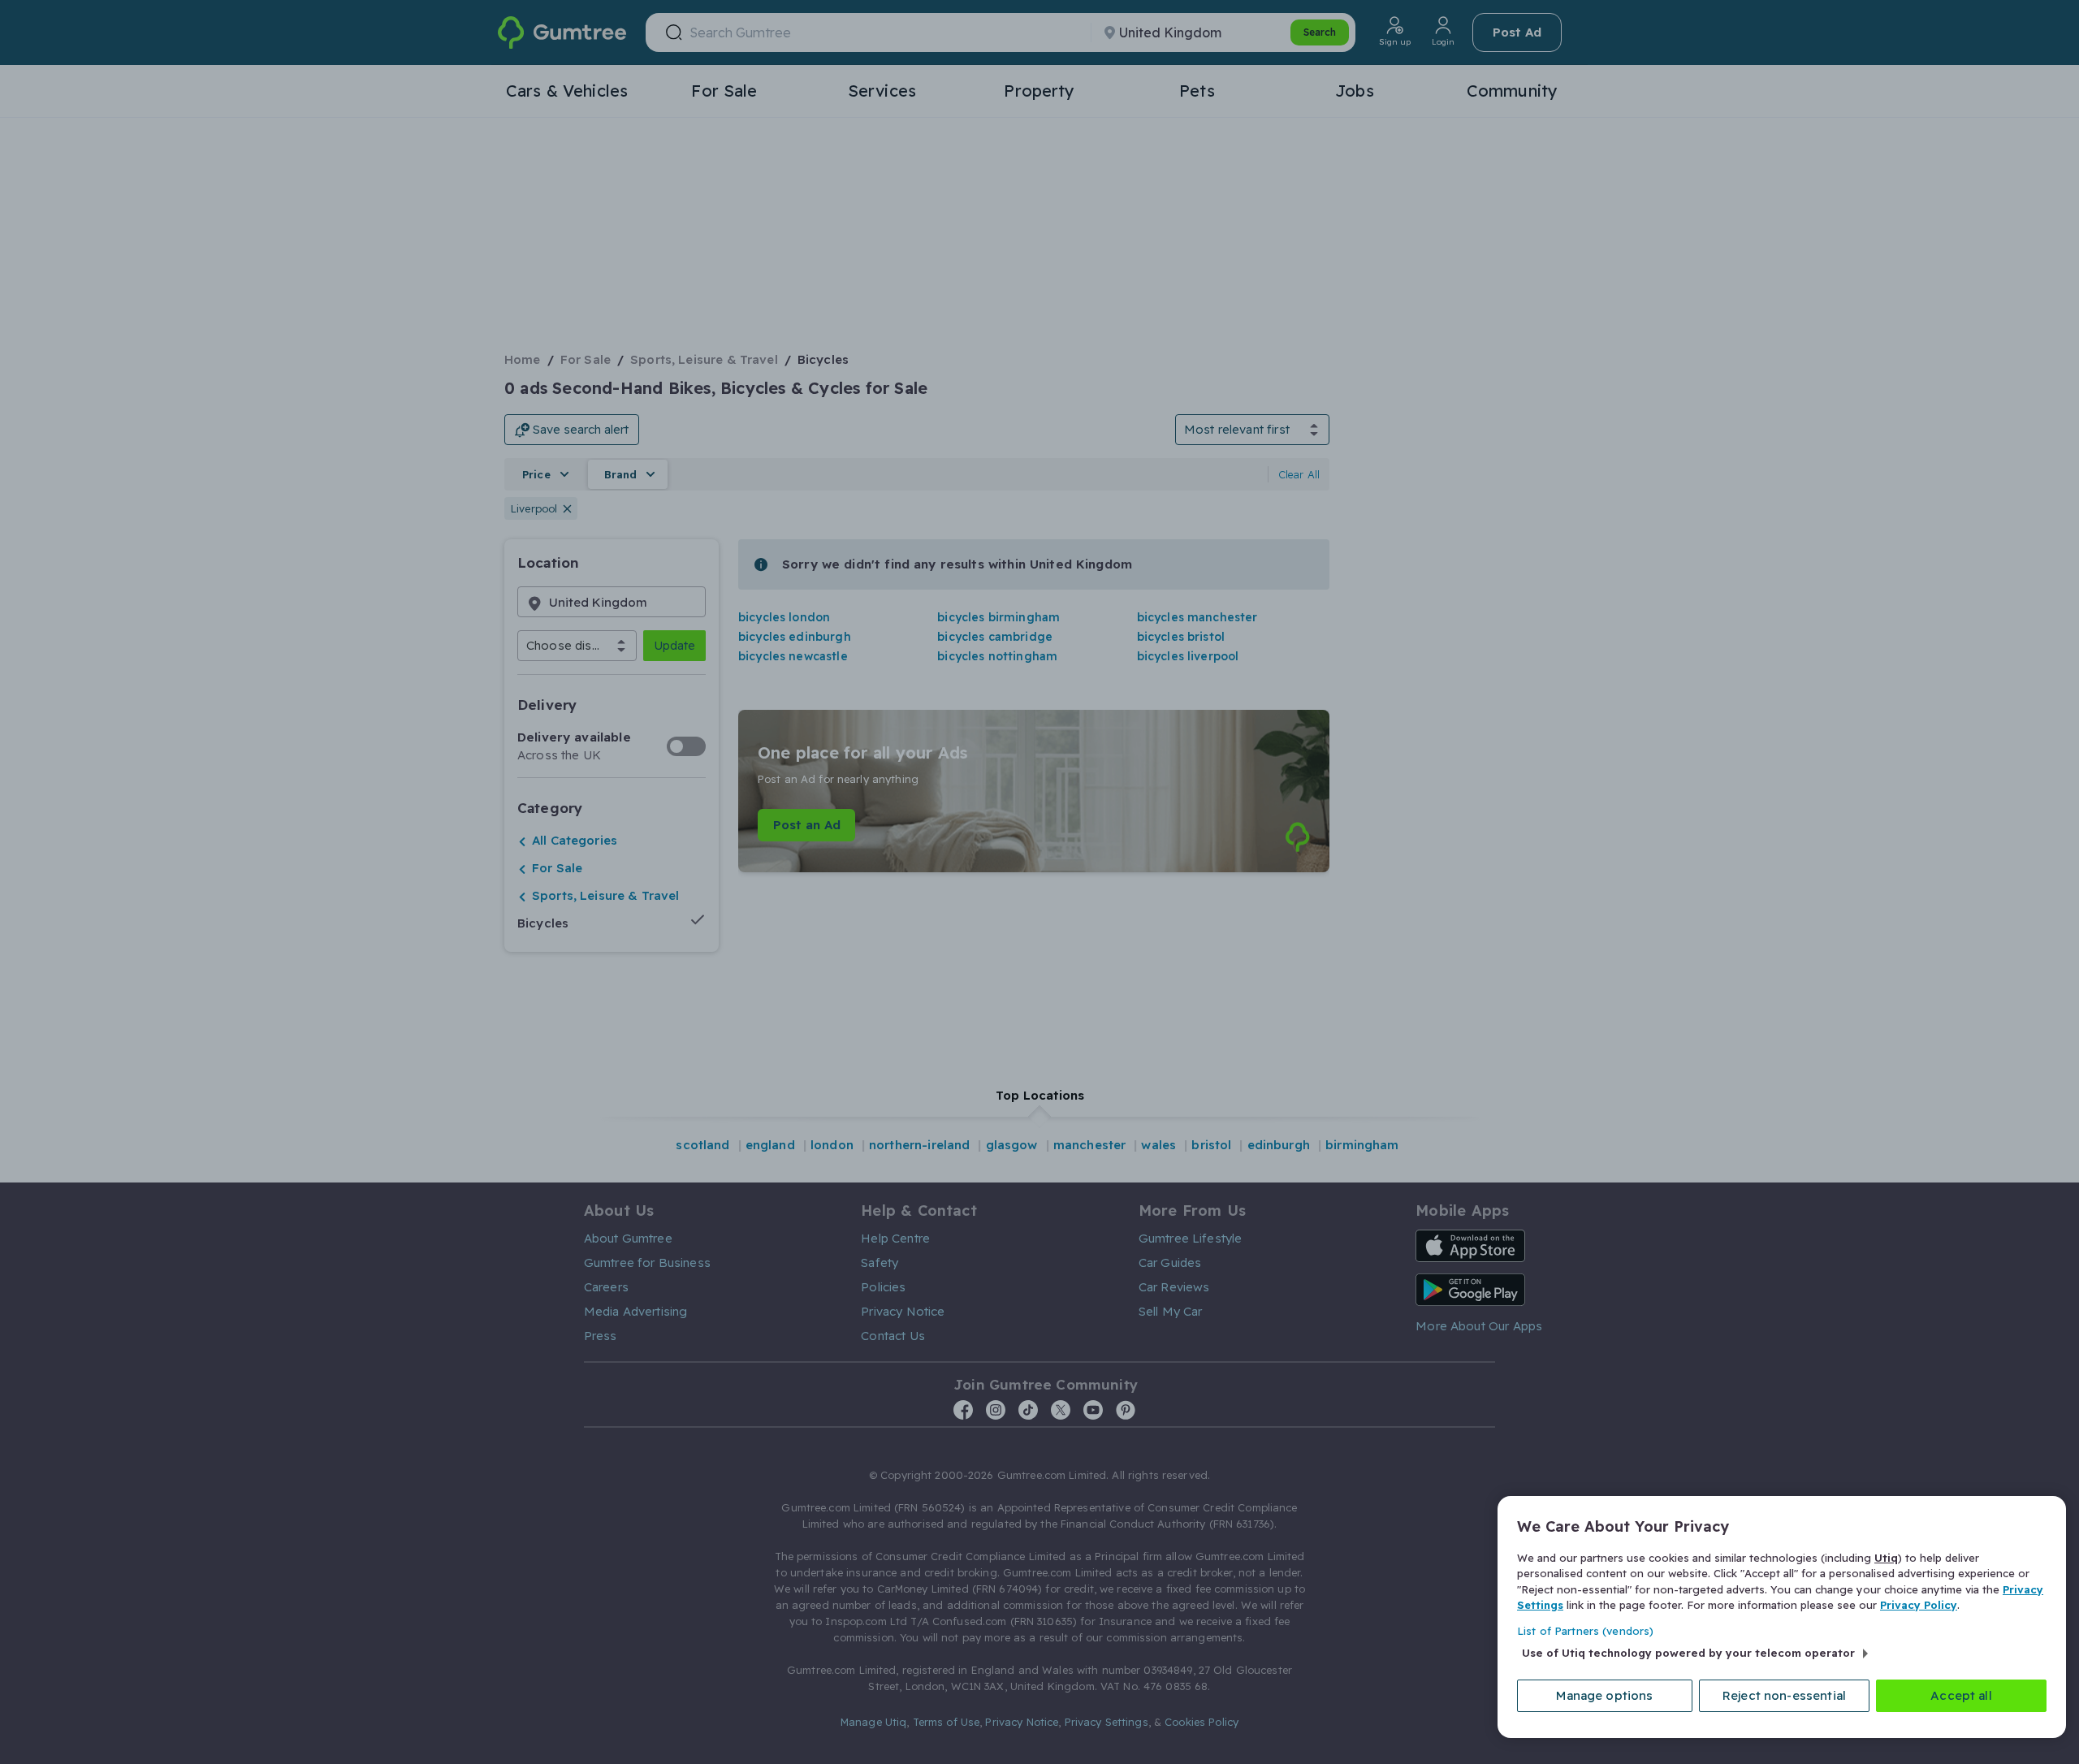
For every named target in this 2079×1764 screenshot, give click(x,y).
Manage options (1604, 1695)
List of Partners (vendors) (1585, 1631)
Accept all (1961, 1695)
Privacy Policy (1919, 1605)
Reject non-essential (1784, 1695)
